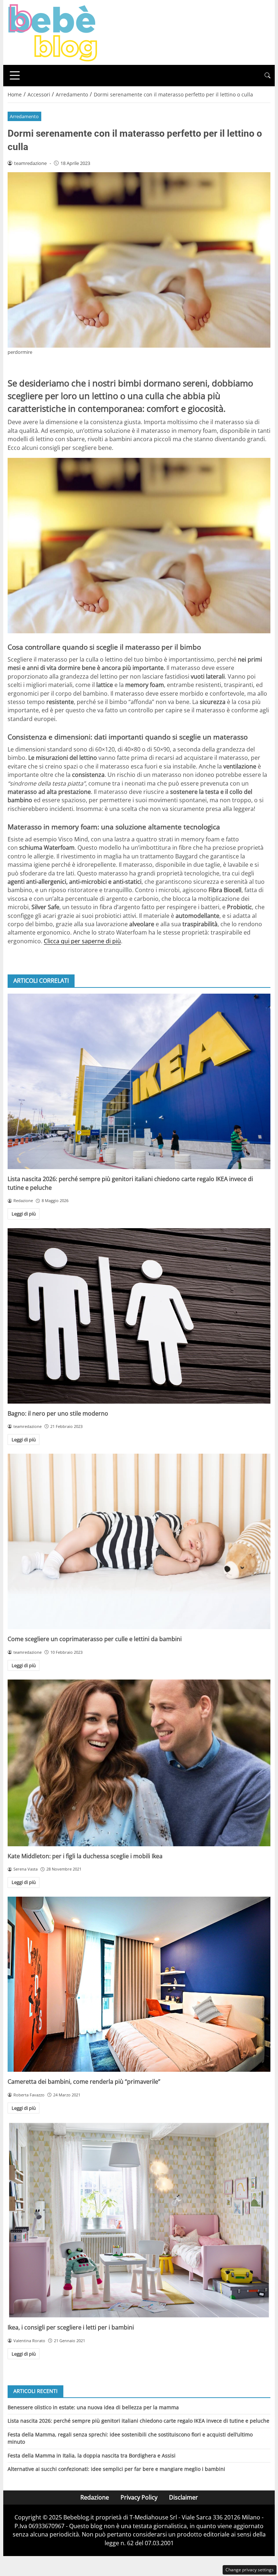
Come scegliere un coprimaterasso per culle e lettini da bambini (95, 1639)
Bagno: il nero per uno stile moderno (58, 1413)
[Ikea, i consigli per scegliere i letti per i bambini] (139, 2220)
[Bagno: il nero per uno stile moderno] (139, 1316)
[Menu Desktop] (15, 75)
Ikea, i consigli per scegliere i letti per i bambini (71, 2327)
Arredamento (24, 116)
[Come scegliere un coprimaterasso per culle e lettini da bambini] (139, 1541)
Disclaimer (184, 2497)
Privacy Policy (139, 2497)
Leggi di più (24, 1214)
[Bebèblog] (52, 32)
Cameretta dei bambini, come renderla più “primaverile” (84, 2082)
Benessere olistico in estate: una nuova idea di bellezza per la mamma (93, 2407)
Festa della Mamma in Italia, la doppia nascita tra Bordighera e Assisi (92, 2455)
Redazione (95, 2497)
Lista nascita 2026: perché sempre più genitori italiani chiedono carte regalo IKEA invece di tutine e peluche (138, 2421)
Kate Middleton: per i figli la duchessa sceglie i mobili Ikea (85, 1856)
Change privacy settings (250, 2570)
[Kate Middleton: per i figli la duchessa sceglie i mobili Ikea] (139, 1763)
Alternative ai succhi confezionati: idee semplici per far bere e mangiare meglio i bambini (116, 2469)
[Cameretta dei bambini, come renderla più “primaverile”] (139, 1984)
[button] (268, 76)
